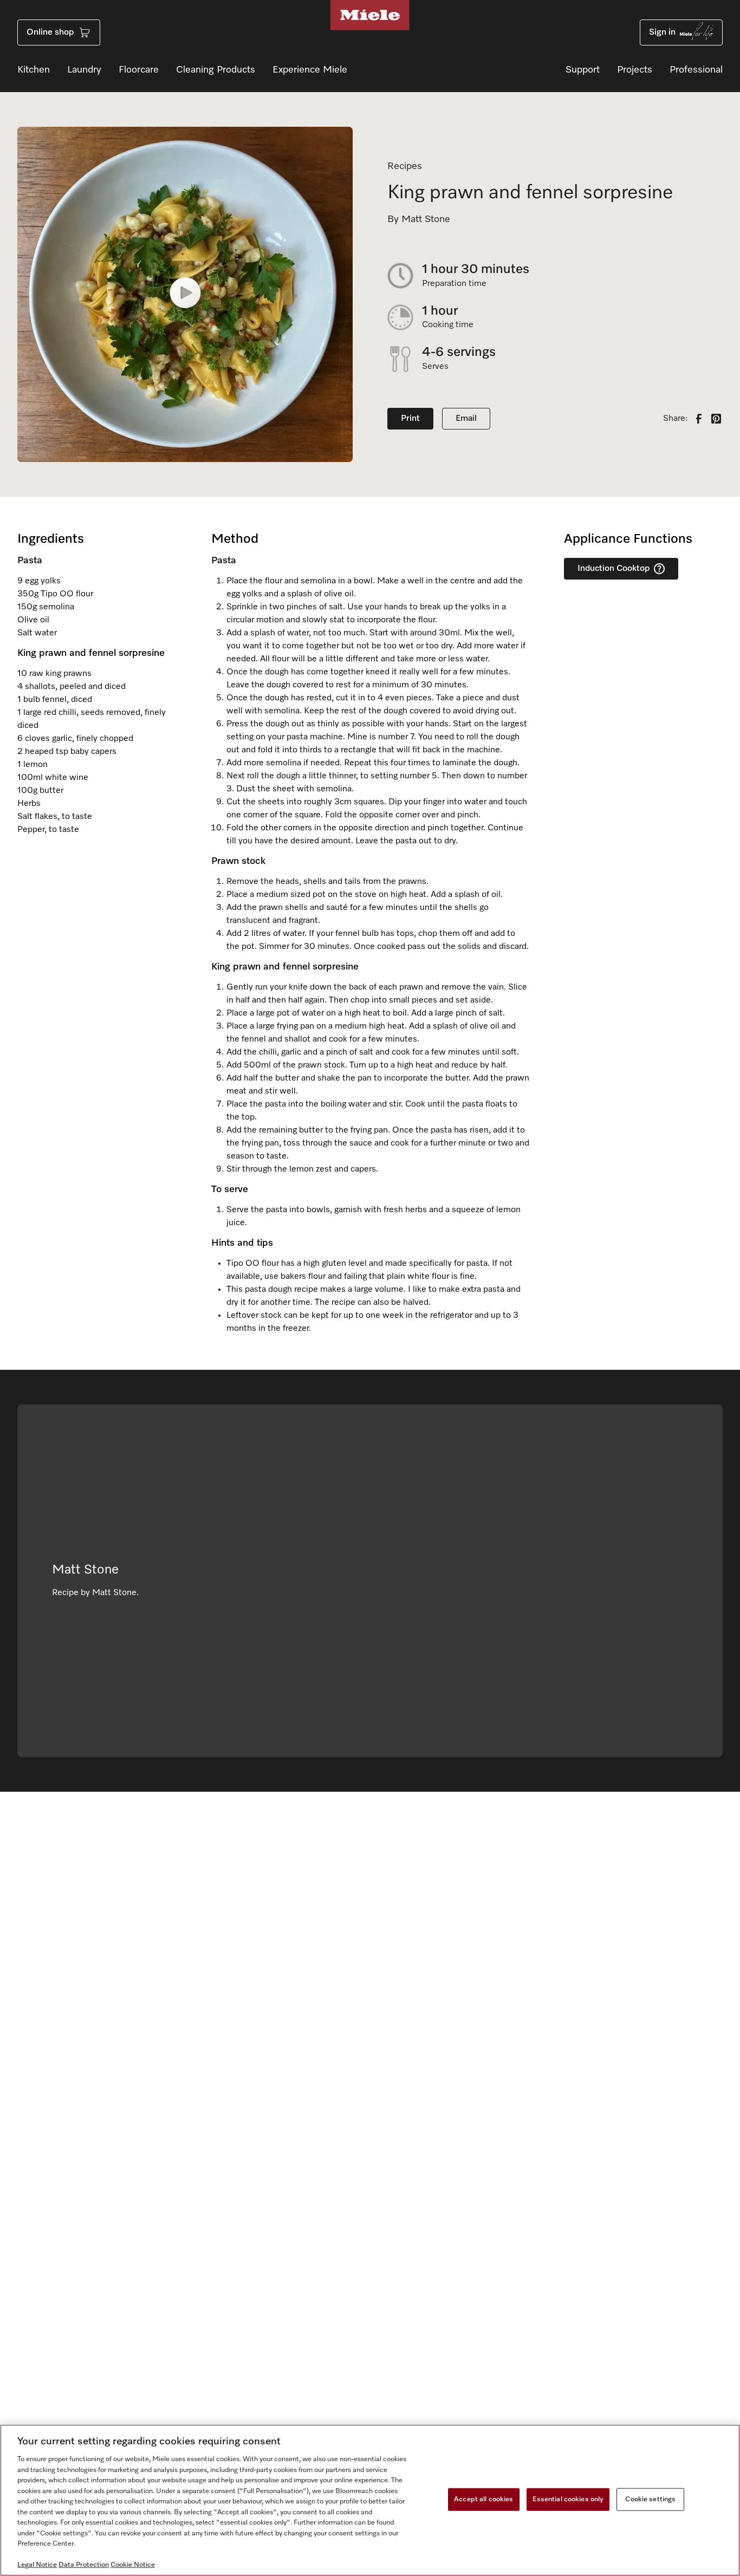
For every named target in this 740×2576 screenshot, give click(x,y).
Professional (696, 70)
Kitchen (34, 70)
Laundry (84, 70)
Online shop (50, 32)
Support (583, 70)
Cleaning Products (216, 70)
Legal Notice (37, 2565)
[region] (370, 2500)
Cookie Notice (133, 2565)
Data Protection (84, 2565)
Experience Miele (310, 70)
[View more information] (659, 569)
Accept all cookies (483, 2499)
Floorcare (139, 70)
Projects (635, 70)
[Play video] (185, 295)
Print (410, 419)
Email (466, 419)
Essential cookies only (568, 2499)
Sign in (662, 32)
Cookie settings (650, 2499)
